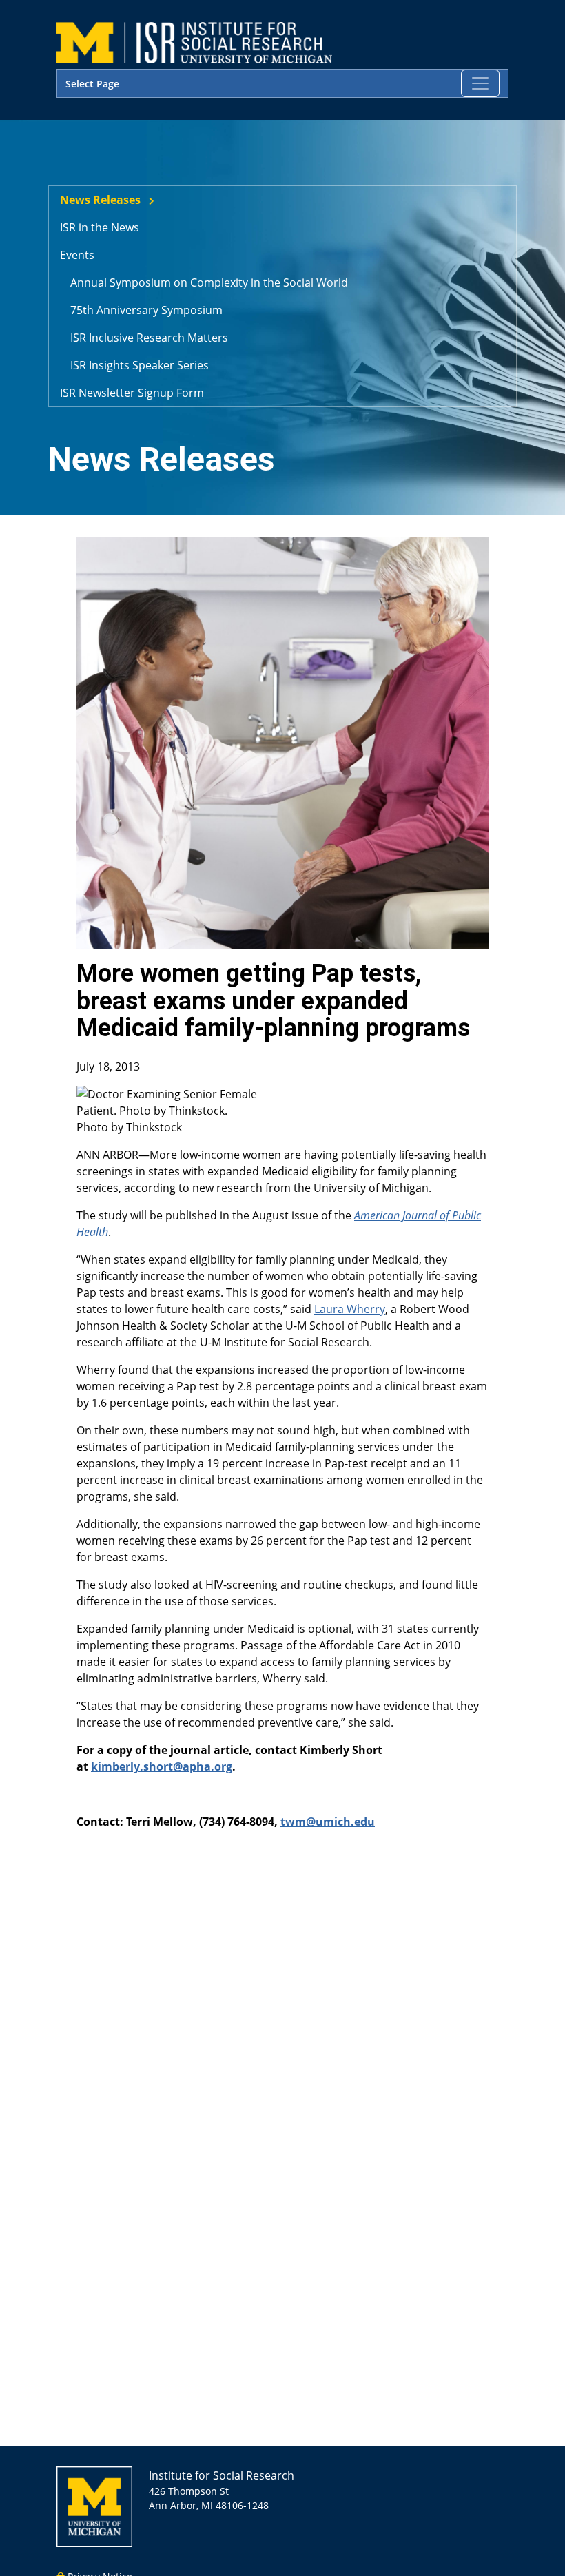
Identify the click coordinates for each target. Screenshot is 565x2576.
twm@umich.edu (328, 1822)
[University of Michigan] (94, 2505)
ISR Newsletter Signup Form (132, 393)
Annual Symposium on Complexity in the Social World (209, 282)
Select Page (92, 84)
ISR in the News (100, 227)
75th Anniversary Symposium (146, 310)
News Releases (100, 200)
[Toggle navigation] (480, 83)
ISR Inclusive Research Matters (149, 338)
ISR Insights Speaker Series (140, 365)
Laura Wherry (350, 1309)
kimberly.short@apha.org (162, 1766)
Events (77, 255)
